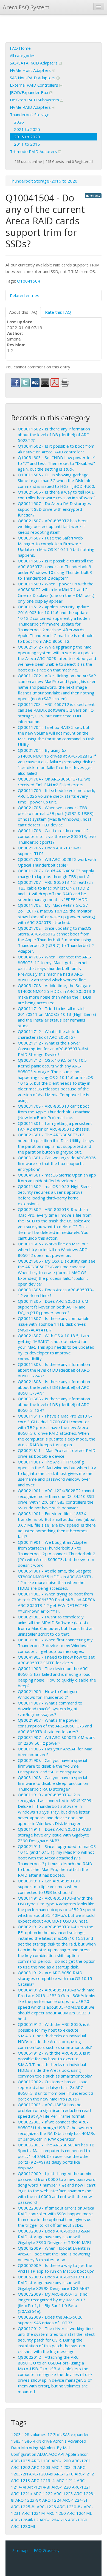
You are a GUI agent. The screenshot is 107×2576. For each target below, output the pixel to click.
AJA (43, 2448)
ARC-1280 (78, 2520)
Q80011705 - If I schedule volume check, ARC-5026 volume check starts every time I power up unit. (57, 796)
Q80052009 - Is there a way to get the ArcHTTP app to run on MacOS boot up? (56, 2268)
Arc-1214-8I (39, 2487)
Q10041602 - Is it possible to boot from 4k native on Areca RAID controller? (56, 449)
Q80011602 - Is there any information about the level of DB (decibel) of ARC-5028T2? (54, 435)
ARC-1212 (84, 2474)
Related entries (25, 295)
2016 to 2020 (27, 137)
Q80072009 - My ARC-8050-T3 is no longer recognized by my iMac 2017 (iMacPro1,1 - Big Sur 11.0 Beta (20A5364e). (53, 2303)
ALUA (42, 2454)
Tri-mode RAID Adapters (34, 151)
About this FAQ (23, 312)
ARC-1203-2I (64, 2467)
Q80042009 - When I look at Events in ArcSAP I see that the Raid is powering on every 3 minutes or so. (54, 2254)
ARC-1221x (22, 2493)
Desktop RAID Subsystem (35, 100)
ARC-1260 (56, 2513)
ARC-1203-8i (41, 2474)
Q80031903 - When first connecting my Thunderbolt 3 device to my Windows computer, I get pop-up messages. (55, 1645)
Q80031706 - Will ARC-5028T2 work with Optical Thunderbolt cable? (57, 862)
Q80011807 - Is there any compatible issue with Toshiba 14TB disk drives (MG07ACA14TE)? (54, 1324)
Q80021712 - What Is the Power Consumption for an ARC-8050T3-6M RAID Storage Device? (53, 1049)
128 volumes (34, 2434)
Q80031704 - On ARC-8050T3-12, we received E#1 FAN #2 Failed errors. (54, 782)
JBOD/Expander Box (30, 92)
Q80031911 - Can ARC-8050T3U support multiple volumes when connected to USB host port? (49, 1886)
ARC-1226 (46, 2507)
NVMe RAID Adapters (31, 107)
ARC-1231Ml (34, 2513)
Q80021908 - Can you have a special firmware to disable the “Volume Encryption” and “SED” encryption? (52, 1766)
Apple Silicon (77, 2454)
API (61, 2454)
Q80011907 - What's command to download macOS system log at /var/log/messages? (50, 1709)
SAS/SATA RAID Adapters (34, 63)
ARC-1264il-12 (25, 2520)
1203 (16, 2434)
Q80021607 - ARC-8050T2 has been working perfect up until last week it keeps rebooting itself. (53, 526)
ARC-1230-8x (70, 2507)
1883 (16, 2441)
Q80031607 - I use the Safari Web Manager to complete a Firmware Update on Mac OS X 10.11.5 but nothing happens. (56, 546)
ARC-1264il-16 (53, 2520)
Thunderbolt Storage (30, 115)
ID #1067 (93, 196)
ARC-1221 (81, 2487)
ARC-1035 (21, 2461)
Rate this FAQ (58, 312)
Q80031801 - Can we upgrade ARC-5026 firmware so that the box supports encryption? (57, 1163)
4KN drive (42, 2441)
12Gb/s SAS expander (68, 2434)
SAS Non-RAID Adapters (33, 78)
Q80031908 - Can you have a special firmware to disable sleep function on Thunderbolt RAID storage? (53, 1783)
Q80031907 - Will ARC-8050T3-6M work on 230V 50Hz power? (56, 1740)
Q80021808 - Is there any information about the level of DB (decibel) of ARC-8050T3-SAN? (54, 1387)
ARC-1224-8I (75, 2500)
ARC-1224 (52, 2500)
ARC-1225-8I (23, 2507)
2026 (19, 122)
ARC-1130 (41, 2461)
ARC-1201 (81, 2461)
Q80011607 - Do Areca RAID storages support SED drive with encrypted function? (54, 509)
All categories (23, 55)
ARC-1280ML (23, 2526)
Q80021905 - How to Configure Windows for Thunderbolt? (48, 1694)
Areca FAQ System (26, 7)
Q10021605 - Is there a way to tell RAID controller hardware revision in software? (57, 495)
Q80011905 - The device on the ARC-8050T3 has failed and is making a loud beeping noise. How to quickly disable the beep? (57, 1677)
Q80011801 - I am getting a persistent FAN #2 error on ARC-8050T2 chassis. (55, 1126)
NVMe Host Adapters (31, 70)
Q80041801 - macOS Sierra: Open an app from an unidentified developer (57, 1178)
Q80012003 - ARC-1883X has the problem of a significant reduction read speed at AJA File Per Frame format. (54, 2110)
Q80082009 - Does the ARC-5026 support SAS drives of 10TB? (50, 2320)
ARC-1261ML (79, 2513)
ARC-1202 (21, 2467)
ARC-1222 (43, 2493)
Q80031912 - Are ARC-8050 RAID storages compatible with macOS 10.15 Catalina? (55, 1978)
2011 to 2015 (27, 144)
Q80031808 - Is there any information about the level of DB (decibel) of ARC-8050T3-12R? (54, 1404)
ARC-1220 (61, 2487)
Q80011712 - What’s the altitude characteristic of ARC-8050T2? (49, 1034)
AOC (53, 2454)
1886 (27, 2441)
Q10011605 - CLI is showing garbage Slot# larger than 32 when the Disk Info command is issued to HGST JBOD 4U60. (56, 480)
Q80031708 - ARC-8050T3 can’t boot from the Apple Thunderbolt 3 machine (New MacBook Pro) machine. (54, 1112)
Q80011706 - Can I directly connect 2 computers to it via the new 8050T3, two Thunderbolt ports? (57, 836)
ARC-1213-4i (43, 2480)
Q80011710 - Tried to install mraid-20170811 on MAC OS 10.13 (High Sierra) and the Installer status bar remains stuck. (57, 1017)
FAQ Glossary (47, 2550)
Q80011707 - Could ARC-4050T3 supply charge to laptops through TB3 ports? (56, 874)
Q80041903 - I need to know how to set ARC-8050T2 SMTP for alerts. (56, 1660)
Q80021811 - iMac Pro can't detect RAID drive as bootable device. (57, 1453)
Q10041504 (29, 281)
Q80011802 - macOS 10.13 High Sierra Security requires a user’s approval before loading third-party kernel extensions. (55, 1195)
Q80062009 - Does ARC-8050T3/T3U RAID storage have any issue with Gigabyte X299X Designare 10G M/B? (54, 2282)
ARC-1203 (41, 2467)
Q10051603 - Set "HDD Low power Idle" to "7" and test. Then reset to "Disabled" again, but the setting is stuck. (57, 463)
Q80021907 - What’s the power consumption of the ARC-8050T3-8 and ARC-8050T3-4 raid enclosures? (55, 1726)
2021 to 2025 (27, 129)
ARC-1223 (63, 2493)
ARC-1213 (21, 2480)
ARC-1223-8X (28, 2500)
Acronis (60, 2441)
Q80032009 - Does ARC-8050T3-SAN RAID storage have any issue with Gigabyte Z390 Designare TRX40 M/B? (55, 2237)
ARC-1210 (64, 2474)
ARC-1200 (61, 2461)
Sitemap (20, 2550)
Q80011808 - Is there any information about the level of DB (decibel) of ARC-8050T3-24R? (54, 1370)
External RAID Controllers (35, 85)
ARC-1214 (66, 2480)
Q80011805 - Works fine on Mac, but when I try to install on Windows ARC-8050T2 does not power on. (53, 1249)
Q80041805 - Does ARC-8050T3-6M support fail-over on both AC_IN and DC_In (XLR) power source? (53, 1307)
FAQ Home (20, 48)
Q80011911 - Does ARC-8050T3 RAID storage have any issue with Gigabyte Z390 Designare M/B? (54, 1835)
